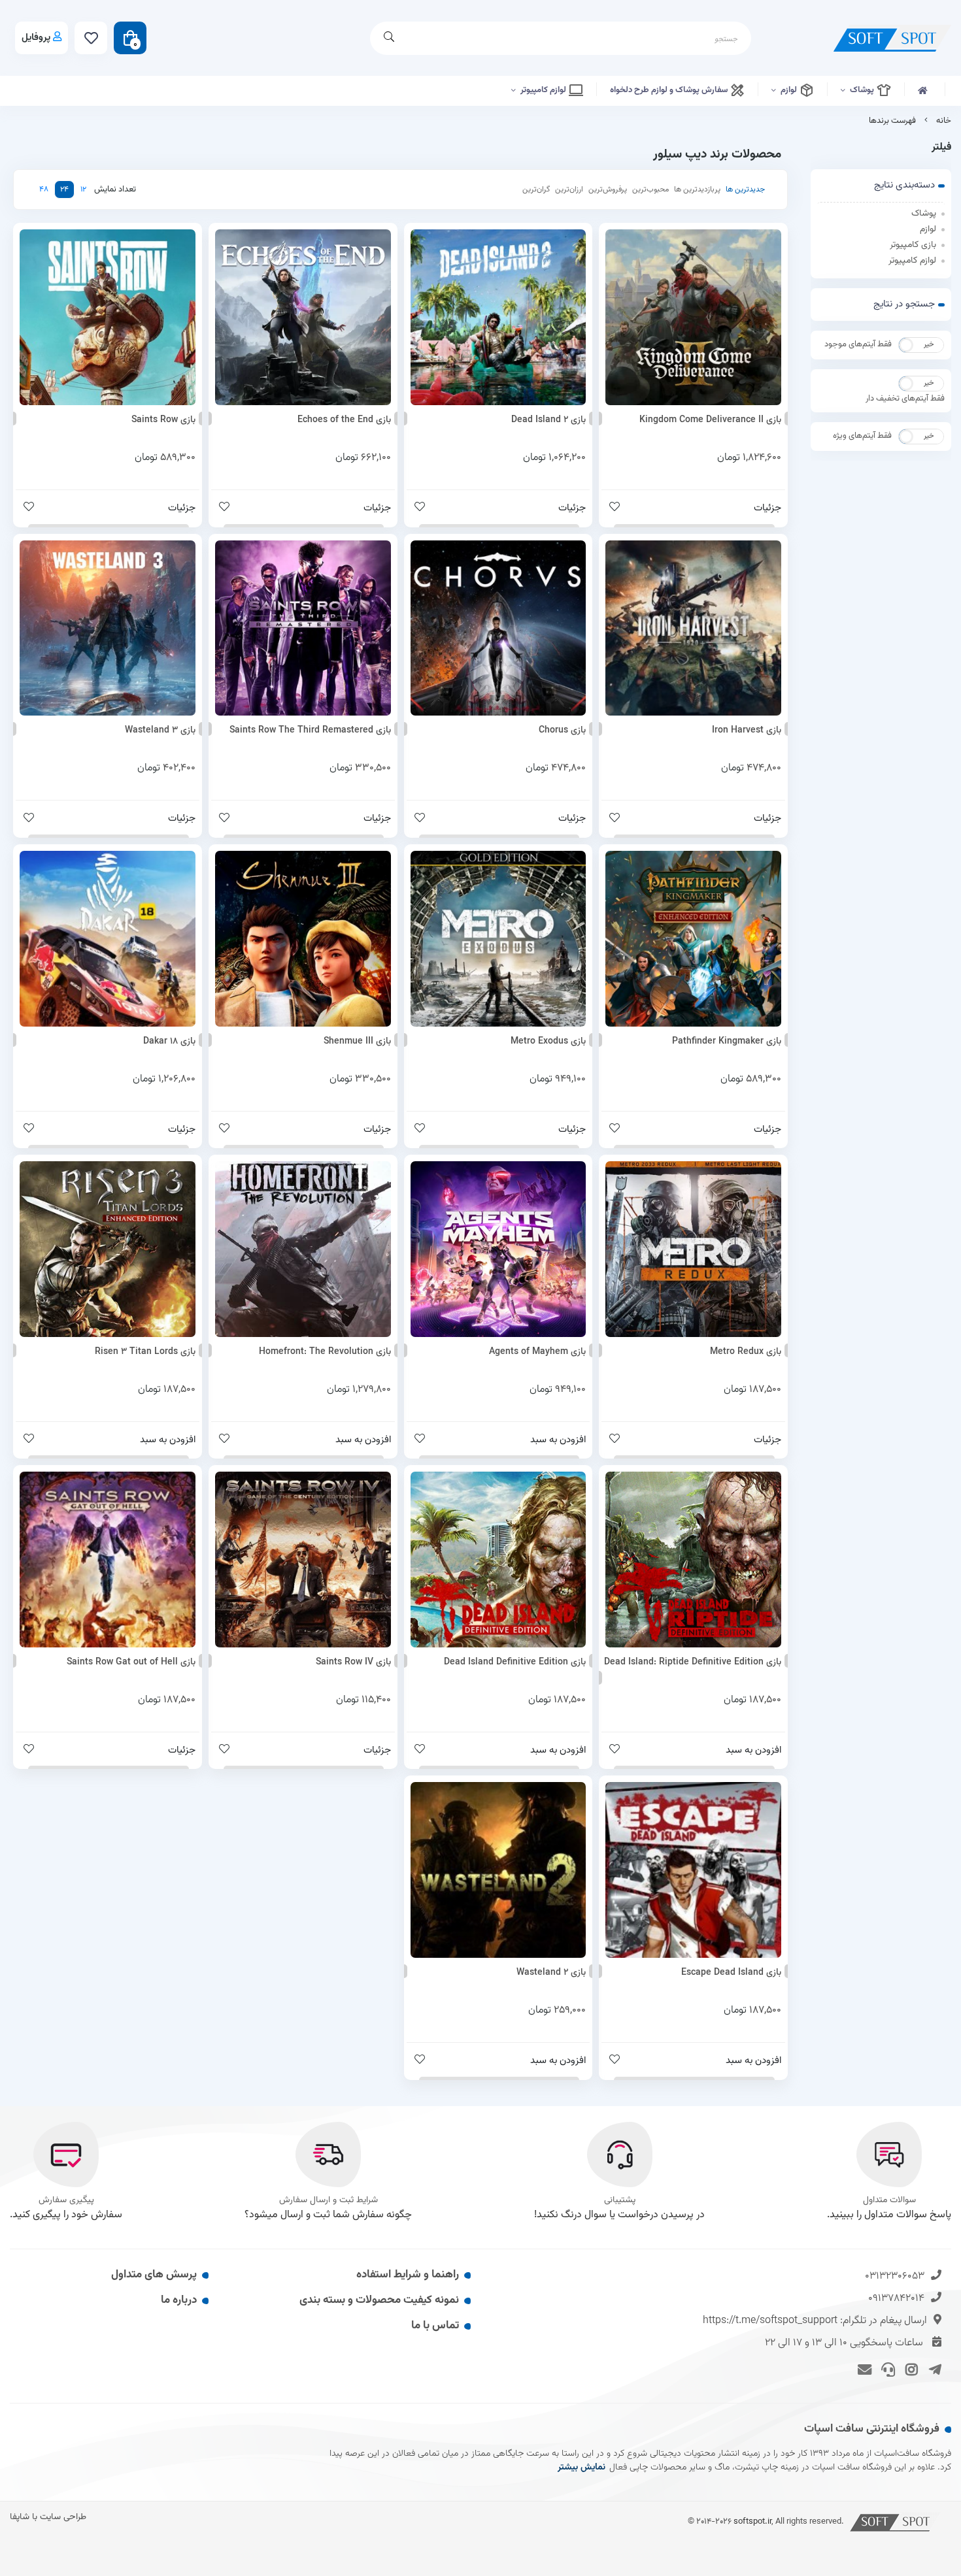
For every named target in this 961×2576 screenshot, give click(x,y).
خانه (944, 121)
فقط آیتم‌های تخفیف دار (905, 399)
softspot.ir (752, 2521)
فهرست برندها (892, 121)
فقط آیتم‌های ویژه (862, 436)
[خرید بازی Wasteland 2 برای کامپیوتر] (498, 1870)
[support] (886, 2369)
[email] (863, 2369)
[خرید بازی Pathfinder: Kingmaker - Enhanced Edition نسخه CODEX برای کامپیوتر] (693, 939)
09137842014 (896, 2299)
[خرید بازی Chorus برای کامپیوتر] (498, 628)
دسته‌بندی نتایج (904, 185)
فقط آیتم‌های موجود (858, 344)
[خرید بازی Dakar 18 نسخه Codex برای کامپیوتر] (108, 939)
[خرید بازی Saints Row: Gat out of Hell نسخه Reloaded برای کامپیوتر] (108, 1560)
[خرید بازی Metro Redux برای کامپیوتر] (693, 1249)
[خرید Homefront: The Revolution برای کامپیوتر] (303, 1249)
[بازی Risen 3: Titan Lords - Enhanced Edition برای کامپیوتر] (108, 1249)
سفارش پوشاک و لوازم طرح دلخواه (670, 90)
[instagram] (910, 2369)
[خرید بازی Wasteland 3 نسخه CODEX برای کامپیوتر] (108, 628)
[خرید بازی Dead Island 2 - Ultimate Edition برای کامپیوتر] (498, 317)
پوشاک (863, 90)
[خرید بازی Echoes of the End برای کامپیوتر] (303, 317)
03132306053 (895, 2276)
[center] (389, 38)
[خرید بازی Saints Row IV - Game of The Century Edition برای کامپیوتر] (303, 1560)
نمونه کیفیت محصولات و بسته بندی (379, 2300)
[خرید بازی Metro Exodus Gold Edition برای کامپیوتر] (498, 939)
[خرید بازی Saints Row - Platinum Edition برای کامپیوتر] (108, 317)
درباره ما (179, 2300)
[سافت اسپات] (896, 2521)
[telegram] (933, 2369)
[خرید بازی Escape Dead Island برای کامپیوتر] (693, 1870)
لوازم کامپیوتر (544, 90)
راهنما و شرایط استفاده (408, 2275)
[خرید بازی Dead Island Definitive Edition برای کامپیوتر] (498, 1560)
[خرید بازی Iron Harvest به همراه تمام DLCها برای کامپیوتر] (693, 628)
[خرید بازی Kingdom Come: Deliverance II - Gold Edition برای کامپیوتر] (693, 317)
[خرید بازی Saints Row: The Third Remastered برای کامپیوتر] (303, 628)
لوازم (790, 90)
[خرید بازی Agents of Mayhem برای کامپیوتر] (498, 1249)
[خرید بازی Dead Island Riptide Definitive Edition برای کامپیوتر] (693, 1560)
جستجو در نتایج (904, 304)
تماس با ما (435, 2326)
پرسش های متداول (154, 2275)
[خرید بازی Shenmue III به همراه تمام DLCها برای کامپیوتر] (303, 939)
